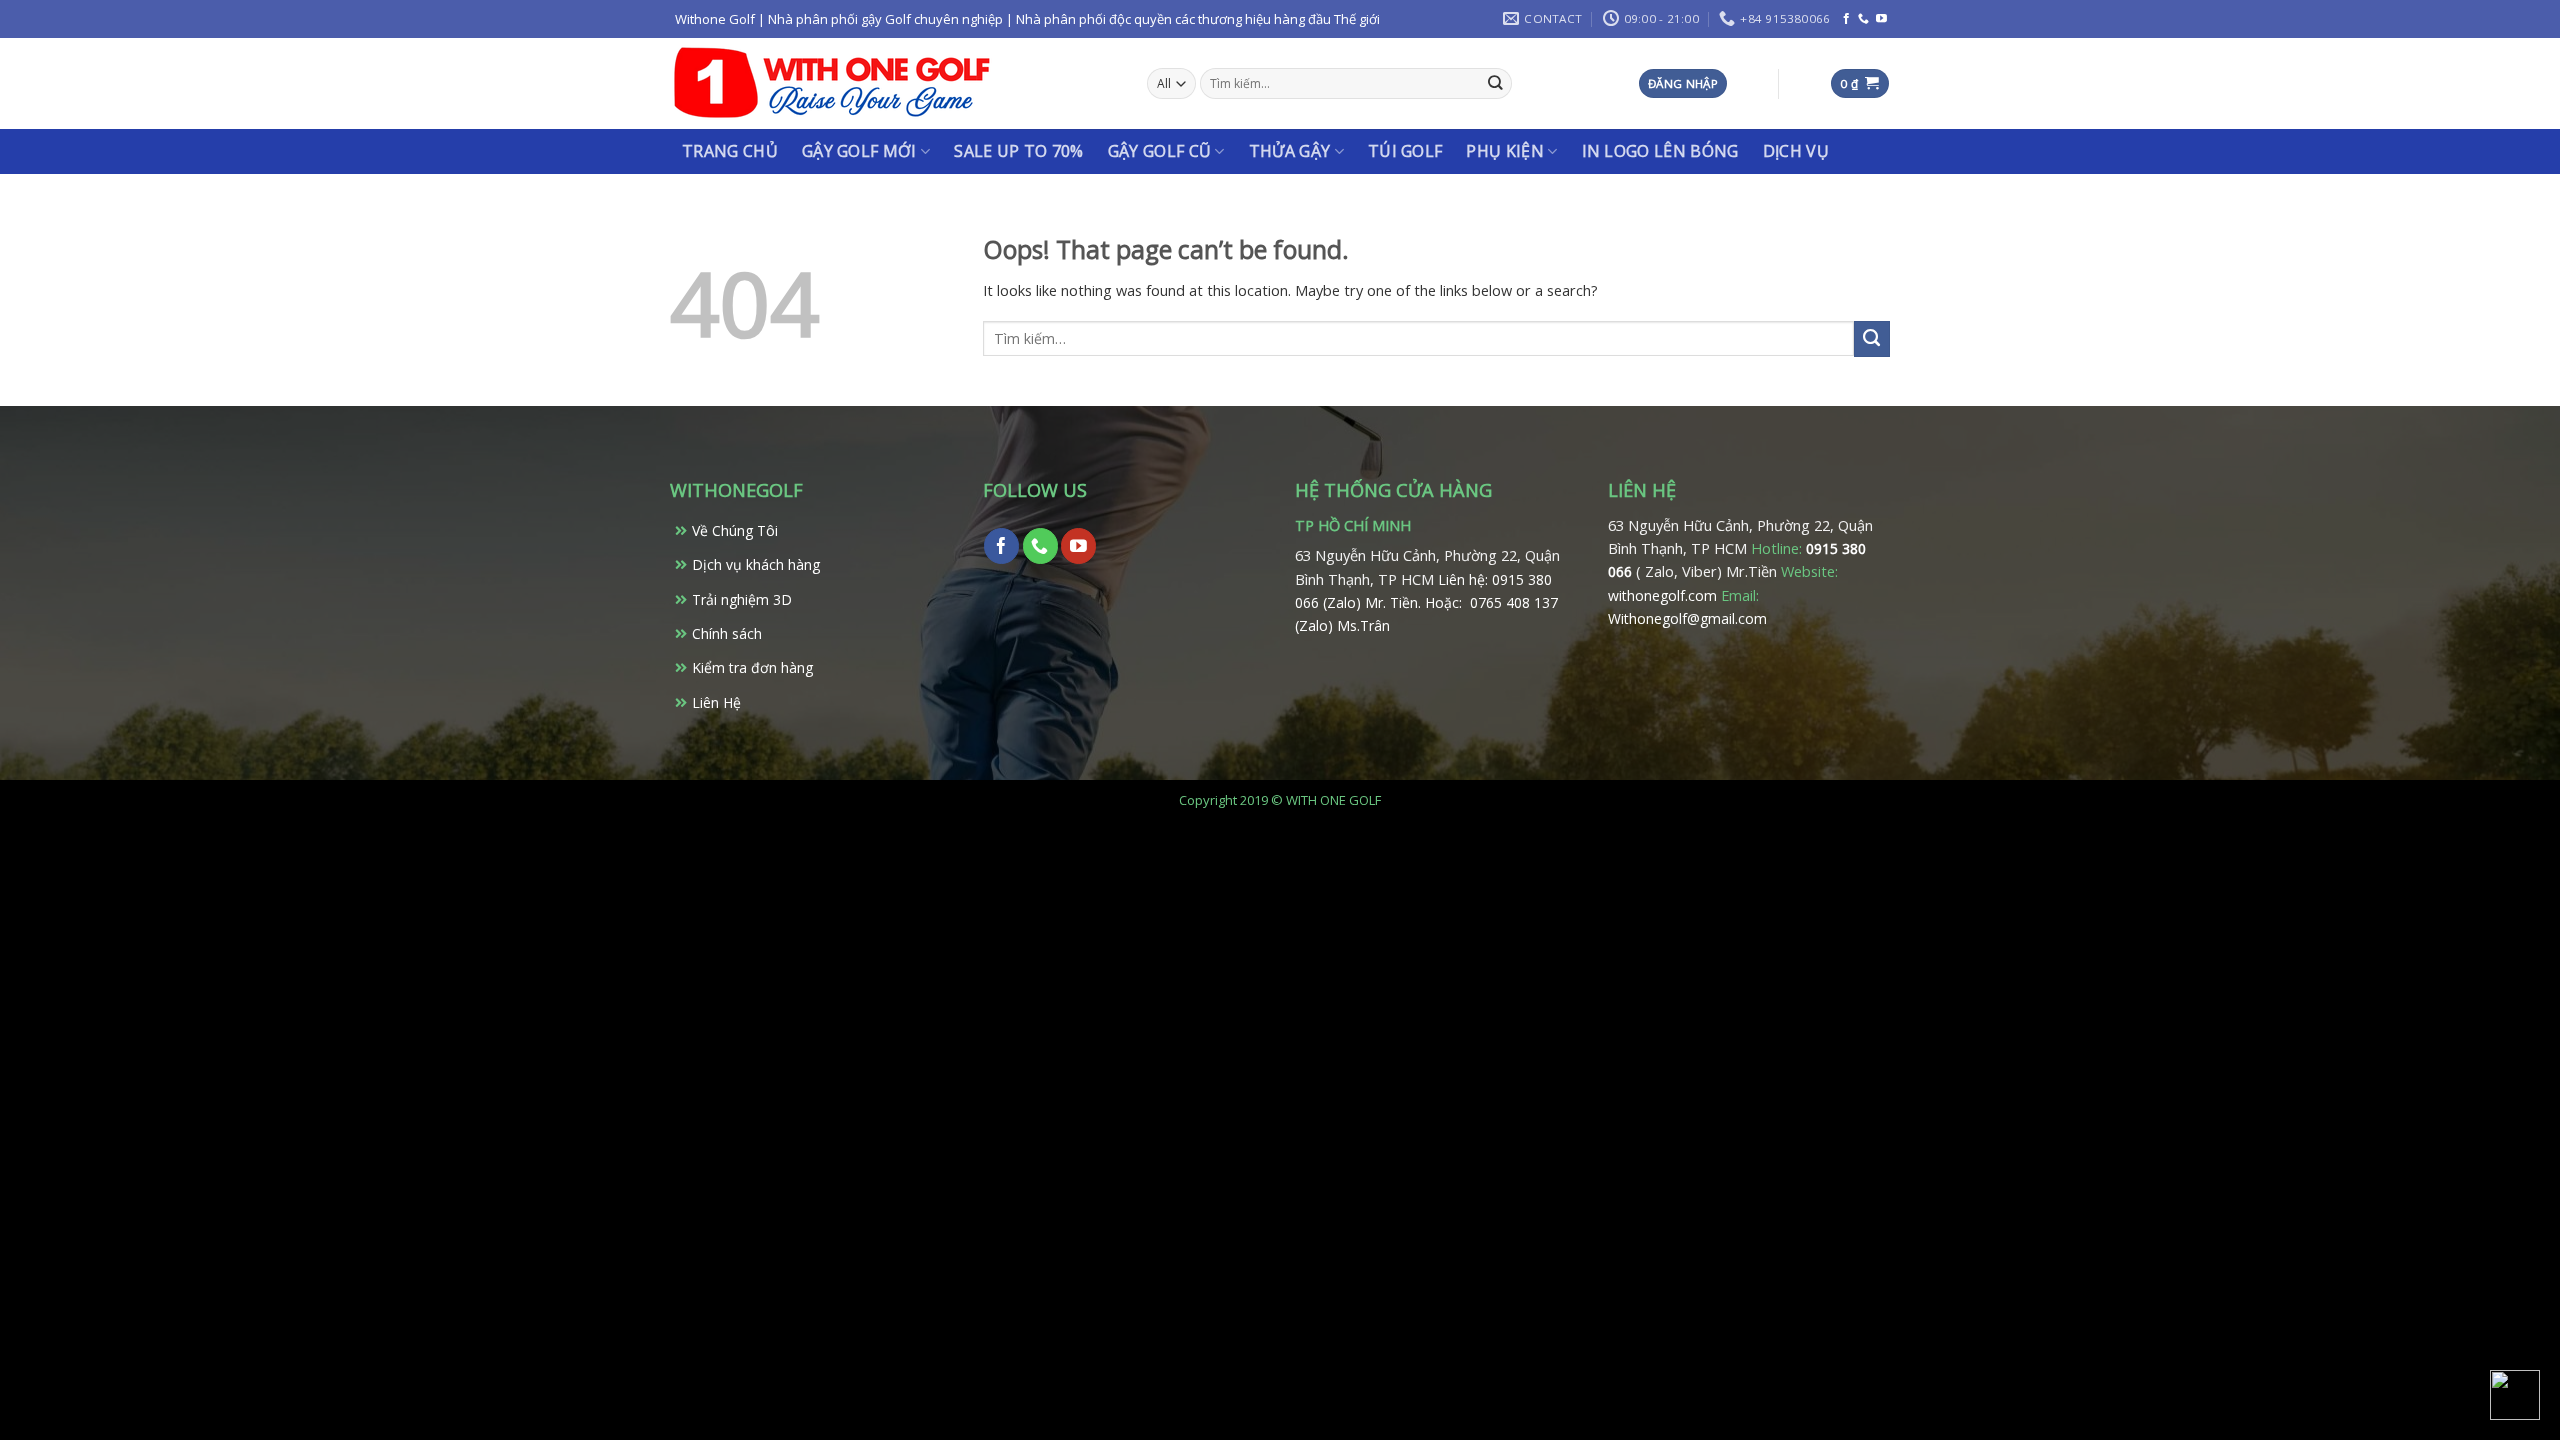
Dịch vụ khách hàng (756, 564)
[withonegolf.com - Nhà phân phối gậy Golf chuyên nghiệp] (832, 83)
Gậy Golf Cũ (1160, 151)
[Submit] (1872, 339)
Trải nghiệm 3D (742, 599)
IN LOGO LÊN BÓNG (1660, 151)
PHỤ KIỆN (1505, 151)
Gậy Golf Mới (859, 151)
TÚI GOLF (1405, 151)
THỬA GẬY (1290, 151)
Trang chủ (730, 151)
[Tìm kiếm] (1495, 83)
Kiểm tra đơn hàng (752, 667)
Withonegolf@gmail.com (1687, 618)
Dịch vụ (1796, 151)
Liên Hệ (716, 702)
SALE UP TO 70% (1018, 151)
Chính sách (727, 633)
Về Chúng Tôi (735, 530)
